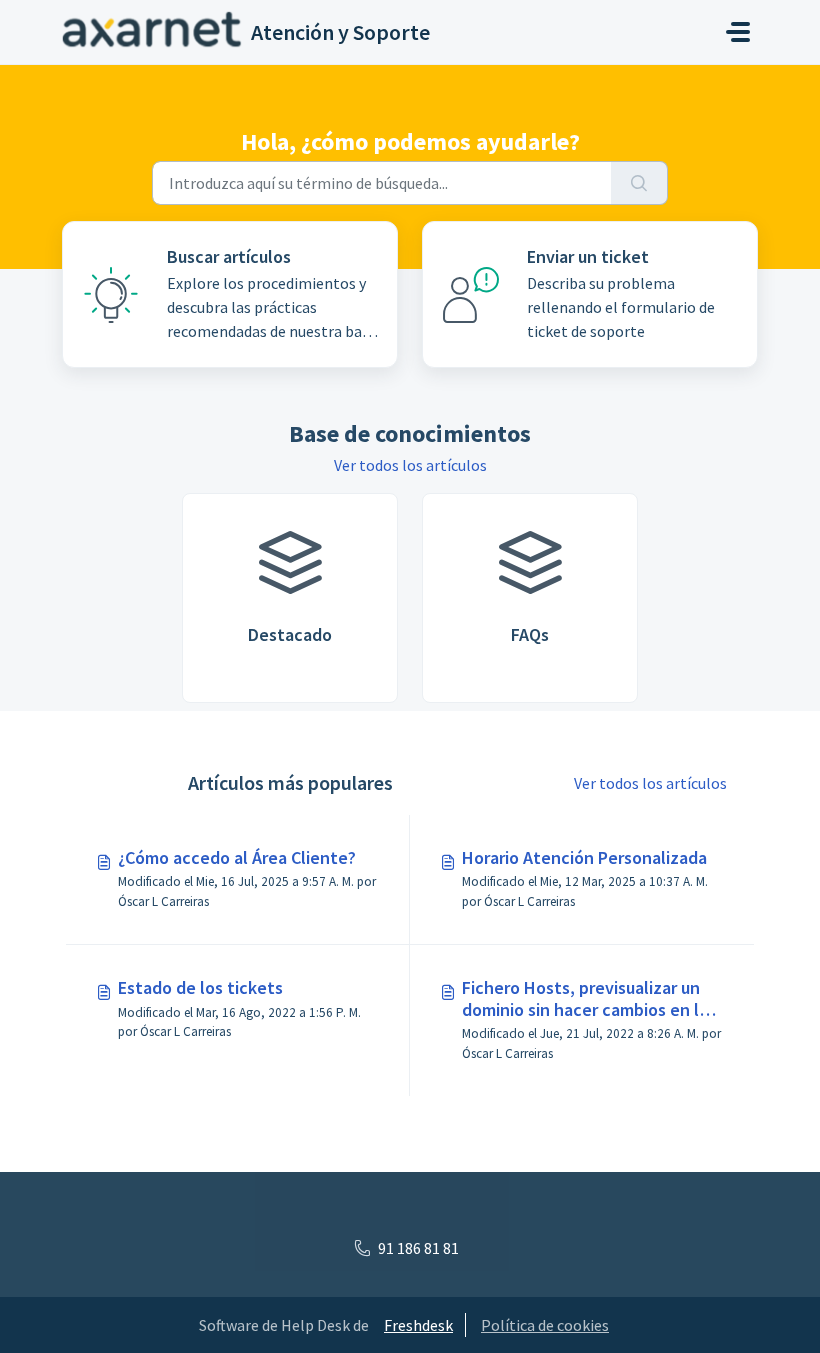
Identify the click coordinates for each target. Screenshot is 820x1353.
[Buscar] (639, 183)
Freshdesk (418, 1325)
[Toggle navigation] (738, 32)
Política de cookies (545, 1325)
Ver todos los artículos (410, 465)
